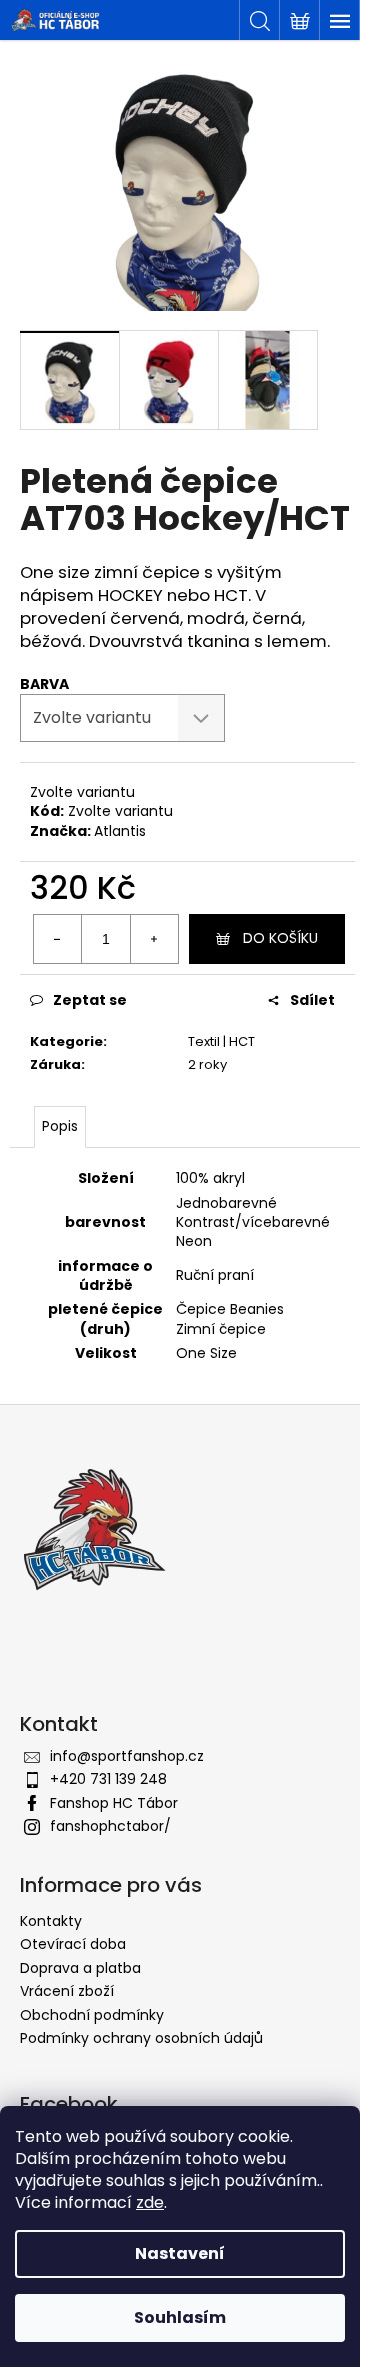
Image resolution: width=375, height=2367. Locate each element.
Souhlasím (180, 2317)
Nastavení (180, 2253)
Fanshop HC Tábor (114, 1803)
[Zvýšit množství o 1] (154, 939)
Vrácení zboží (67, 1991)
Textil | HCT (221, 1041)
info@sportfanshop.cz (127, 1756)
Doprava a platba (80, 1968)
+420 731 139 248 (108, 1779)
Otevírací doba (73, 1944)
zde (150, 2202)
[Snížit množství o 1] (58, 939)
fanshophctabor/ (110, 1826)
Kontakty (51, 1921)
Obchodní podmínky (92, 2015)
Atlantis (120, 831)
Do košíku (280, 938)
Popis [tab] (60, 1126)
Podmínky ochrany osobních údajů (141, 2038)
